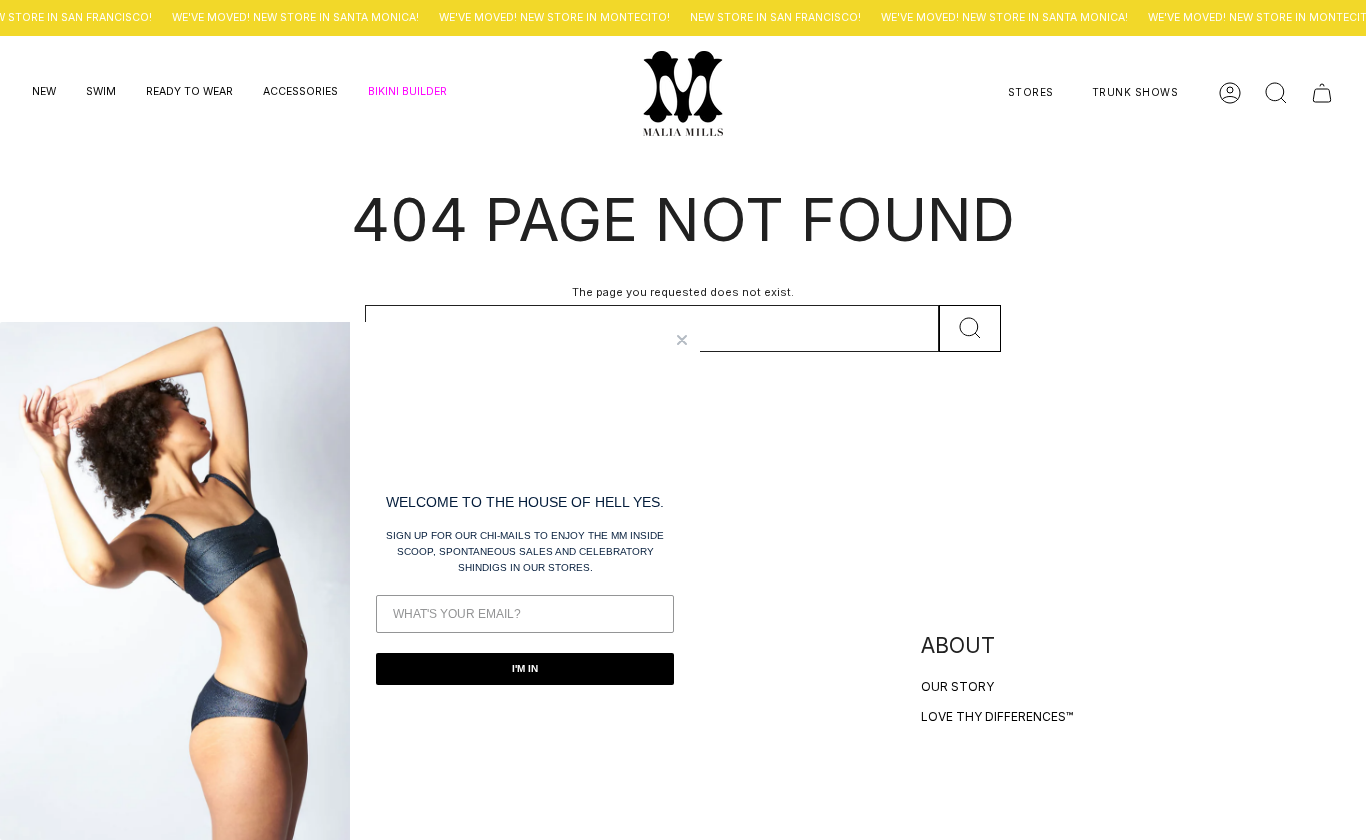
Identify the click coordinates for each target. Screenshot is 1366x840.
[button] (44, 93)
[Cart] (1322, 93)
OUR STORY (957, 686)
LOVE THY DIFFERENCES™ (997, 716)
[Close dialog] (682, 340)
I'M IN (525, 668)
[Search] (970, 328)
